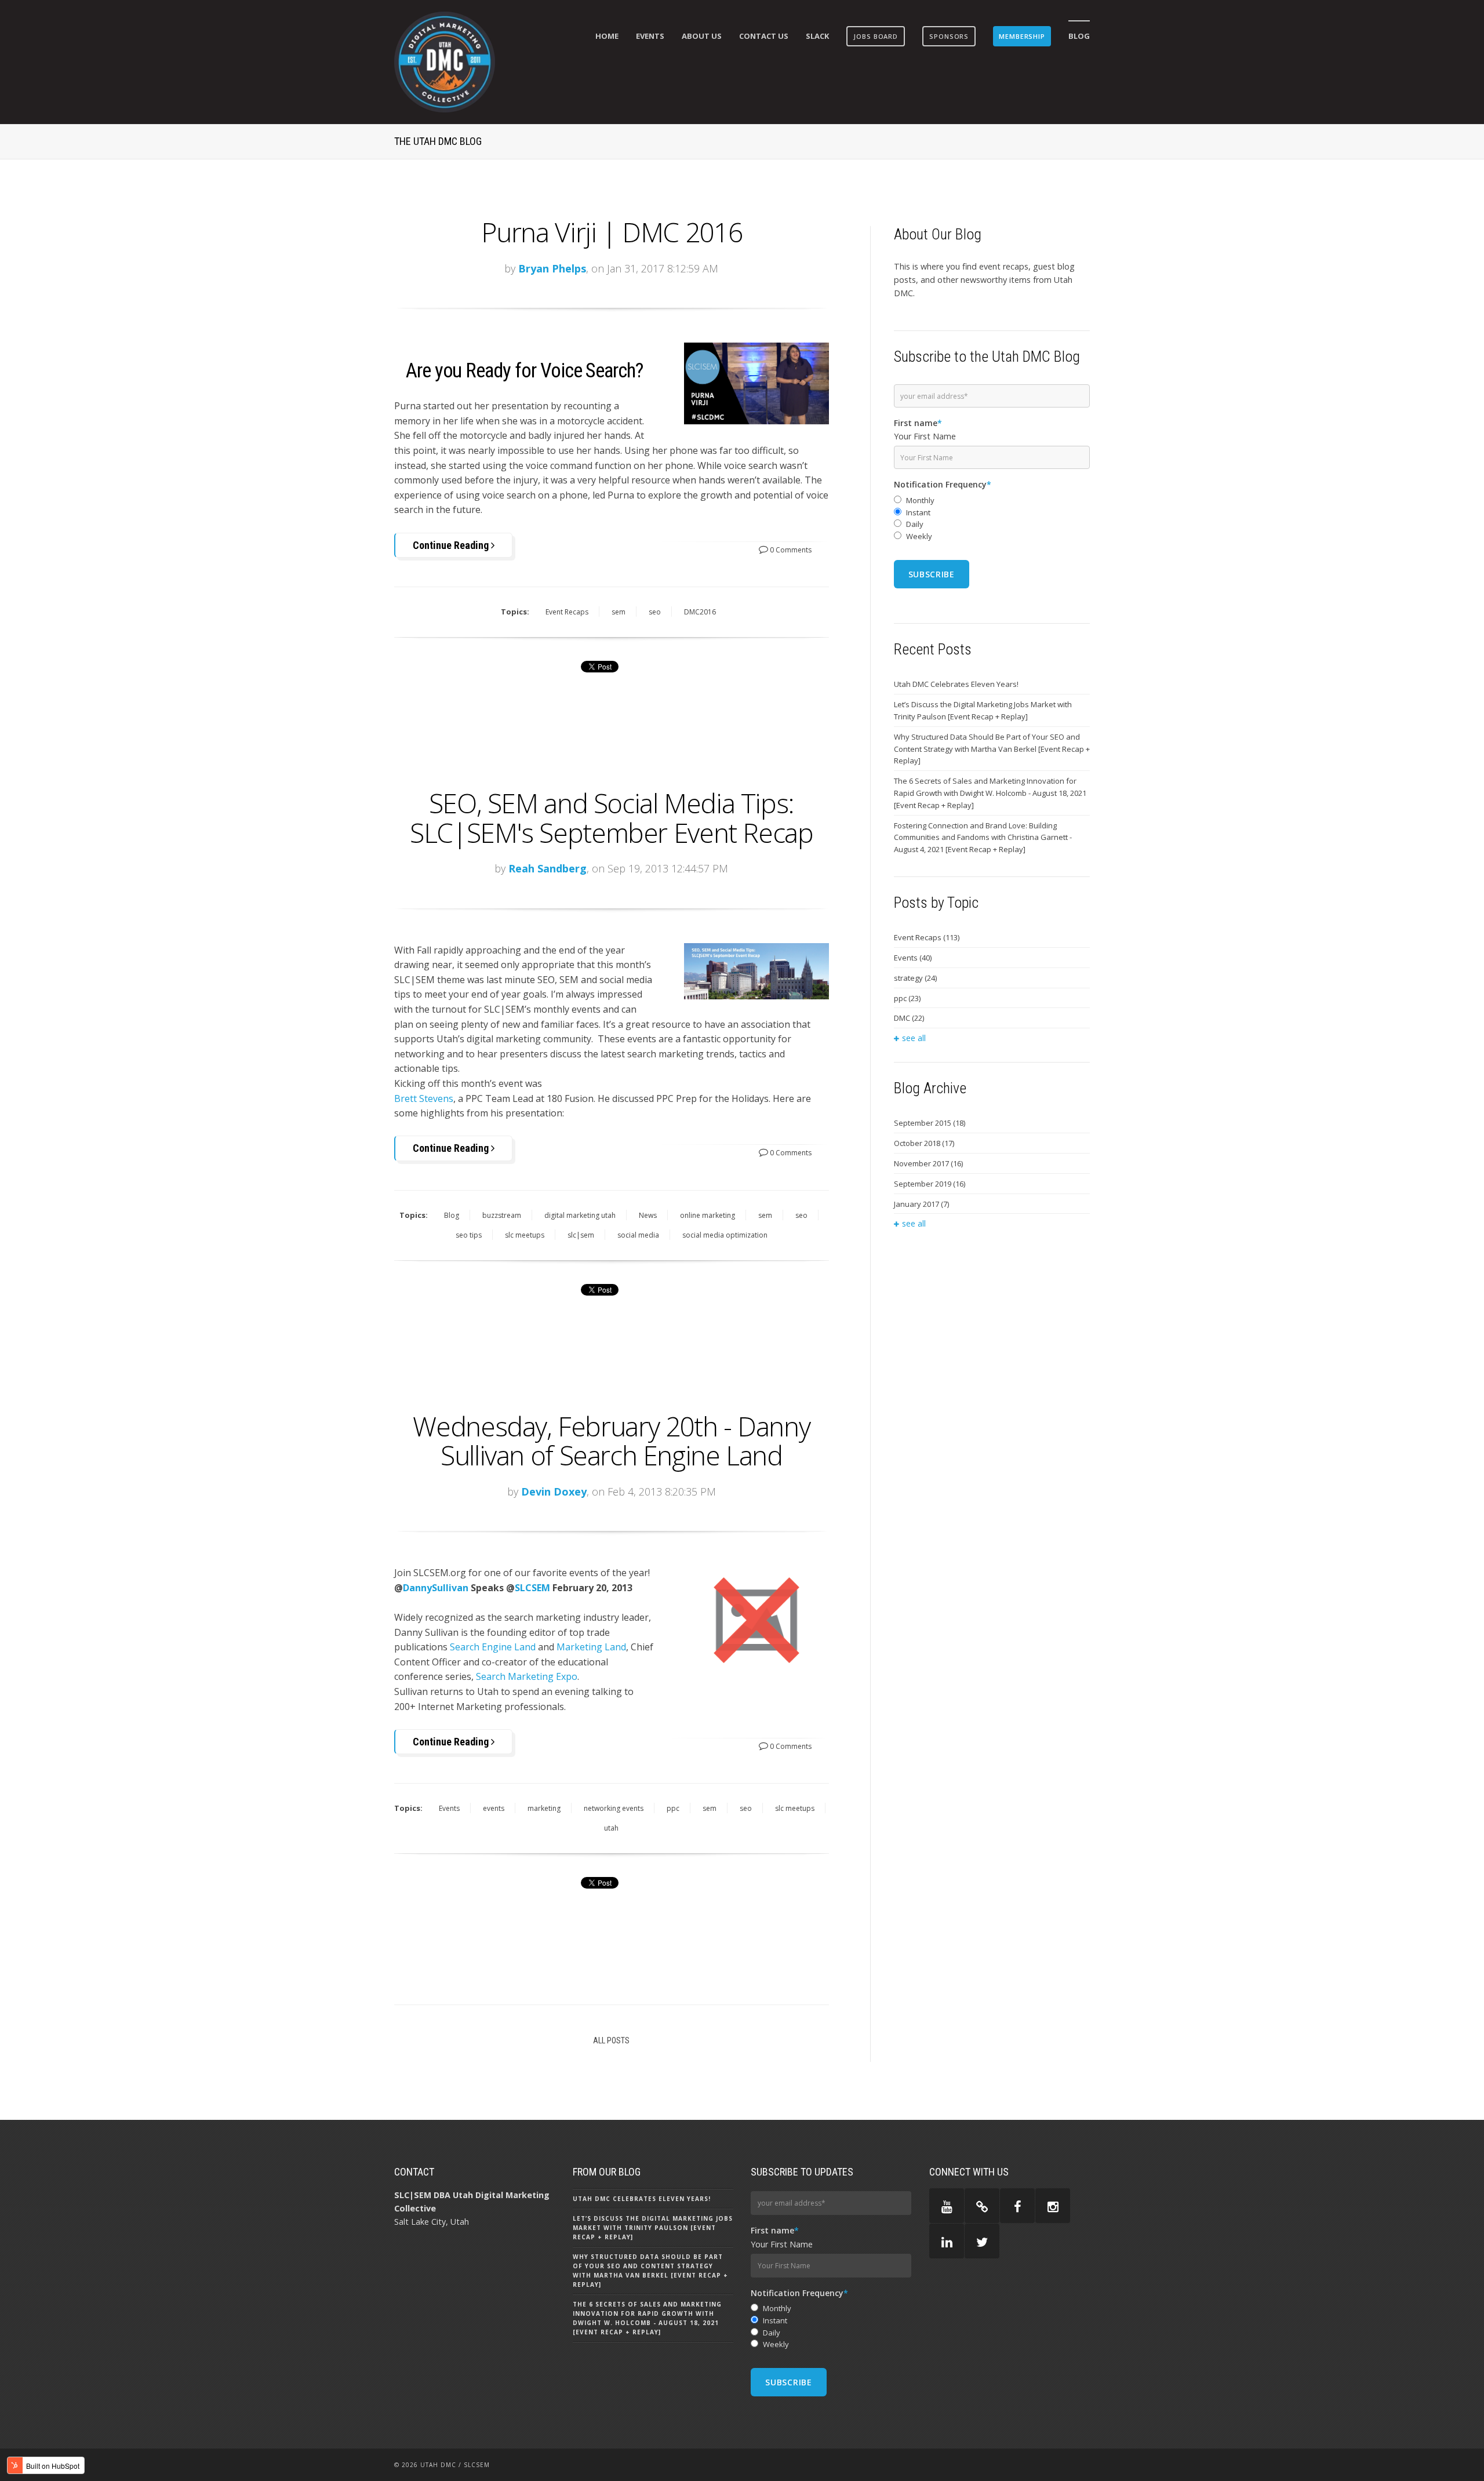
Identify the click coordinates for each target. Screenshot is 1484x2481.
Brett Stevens (424, 1098)
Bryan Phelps (552, 268)
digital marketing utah (580, 1215)
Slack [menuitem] (817, 36)
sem (619, 612)
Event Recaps (567, 612)
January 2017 (921, 1204)
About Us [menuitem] (702, 36)
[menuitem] (876, 36)
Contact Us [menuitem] (764, 36)
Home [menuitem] (607, 36)
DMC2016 (700, 612)
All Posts (611, 2040)
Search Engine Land (493, 1647)
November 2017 (928, 1163)
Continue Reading (452, 545)
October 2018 (924, 1143)
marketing (544, 1808)
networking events (614, 1808)
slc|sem (581, 1235)
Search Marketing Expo (527, 1676)
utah (611, 1828)
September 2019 (930, 1184)
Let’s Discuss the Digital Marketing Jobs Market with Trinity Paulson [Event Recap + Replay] (983, 710)
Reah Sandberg (548, 868)
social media (638, 1235)
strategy (915, 978)
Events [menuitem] (650, 36)
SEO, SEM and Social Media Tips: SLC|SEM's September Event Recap (611, 818)
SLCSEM (532, 1588)
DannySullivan (436, 1588)
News (648, 1215)
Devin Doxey (554, 1491)
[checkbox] (992, 519)
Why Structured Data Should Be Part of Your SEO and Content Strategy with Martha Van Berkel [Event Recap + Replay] (992, 749)
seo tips (469, 1235)
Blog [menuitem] (1079, 36)
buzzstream (502, 1215)
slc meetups (525, 1235)
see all (914, 1038)
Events (449, 1808)
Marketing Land (591, 1647)
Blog (452, 1215)
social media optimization (725, 1235)
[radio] (992, 501)
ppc (673, 1808)
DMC (909, 1018)
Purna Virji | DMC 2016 (612, 232)
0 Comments (790, 550)
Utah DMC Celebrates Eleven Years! (956, 684)
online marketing (708, 1215)
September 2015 (930, 1123)
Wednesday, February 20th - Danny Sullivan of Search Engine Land (611, 1441)
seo (655, 612)
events (494, 1808)
